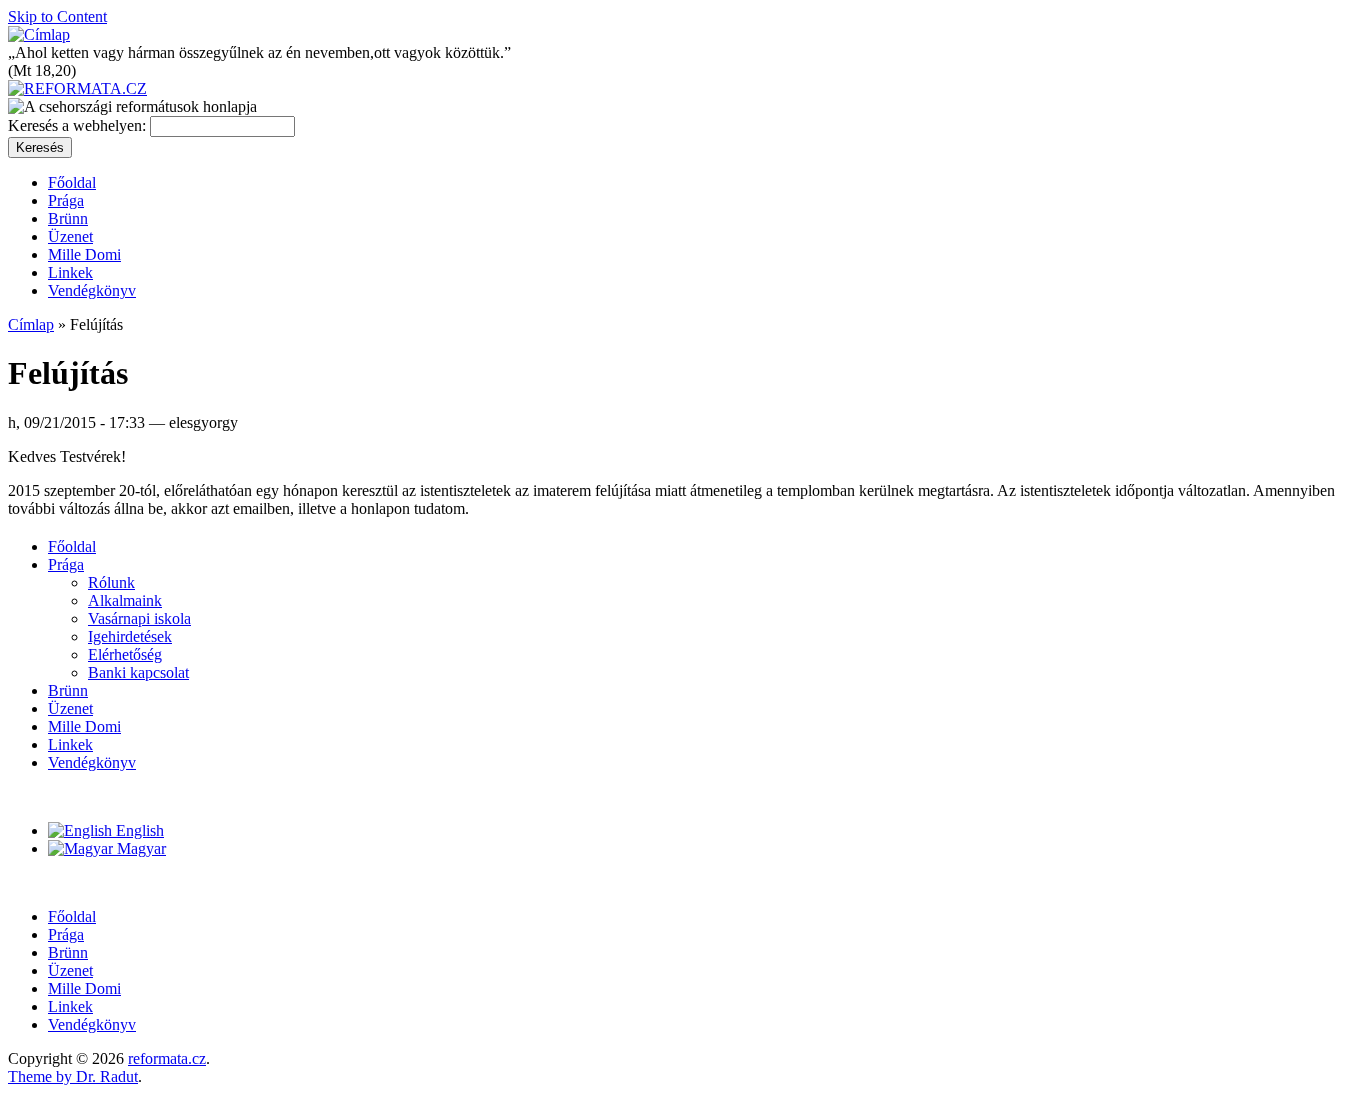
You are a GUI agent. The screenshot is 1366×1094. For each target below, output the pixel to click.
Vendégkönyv (92, 290)
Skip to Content (57, 16)
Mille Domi (84, 254)
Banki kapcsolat (138, 672)
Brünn (68, 218)
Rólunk (111, 582)
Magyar (139, 848)
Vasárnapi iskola (139, 618)
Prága (66, 200)
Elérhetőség (125, 654)
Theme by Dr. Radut (73, 1076)
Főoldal (72, 182)
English (138, 830)
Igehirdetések (130, 636)
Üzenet (70, 236)
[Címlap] (39, 34)
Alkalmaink (125, 600)
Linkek (70, 272)
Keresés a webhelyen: (79, 125)
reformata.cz (167, 1058)
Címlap (31, 324)
